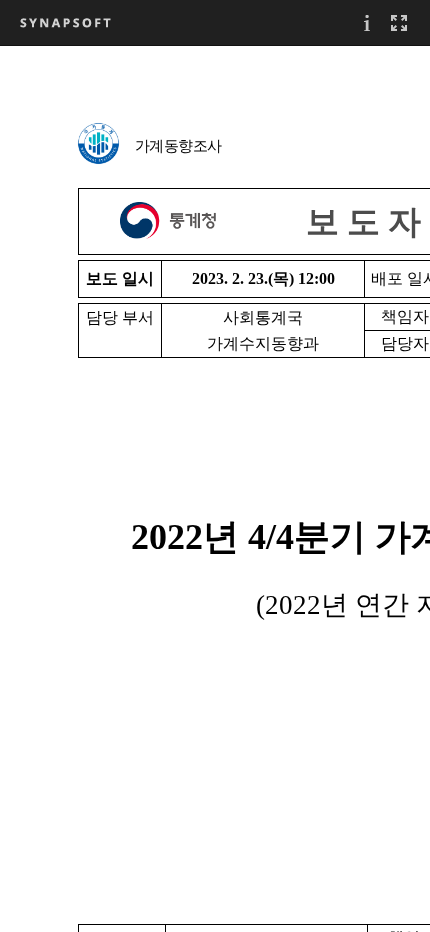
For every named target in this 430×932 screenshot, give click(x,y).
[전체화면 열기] (399, 22)
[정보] (367, 22)
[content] (215, 488)
